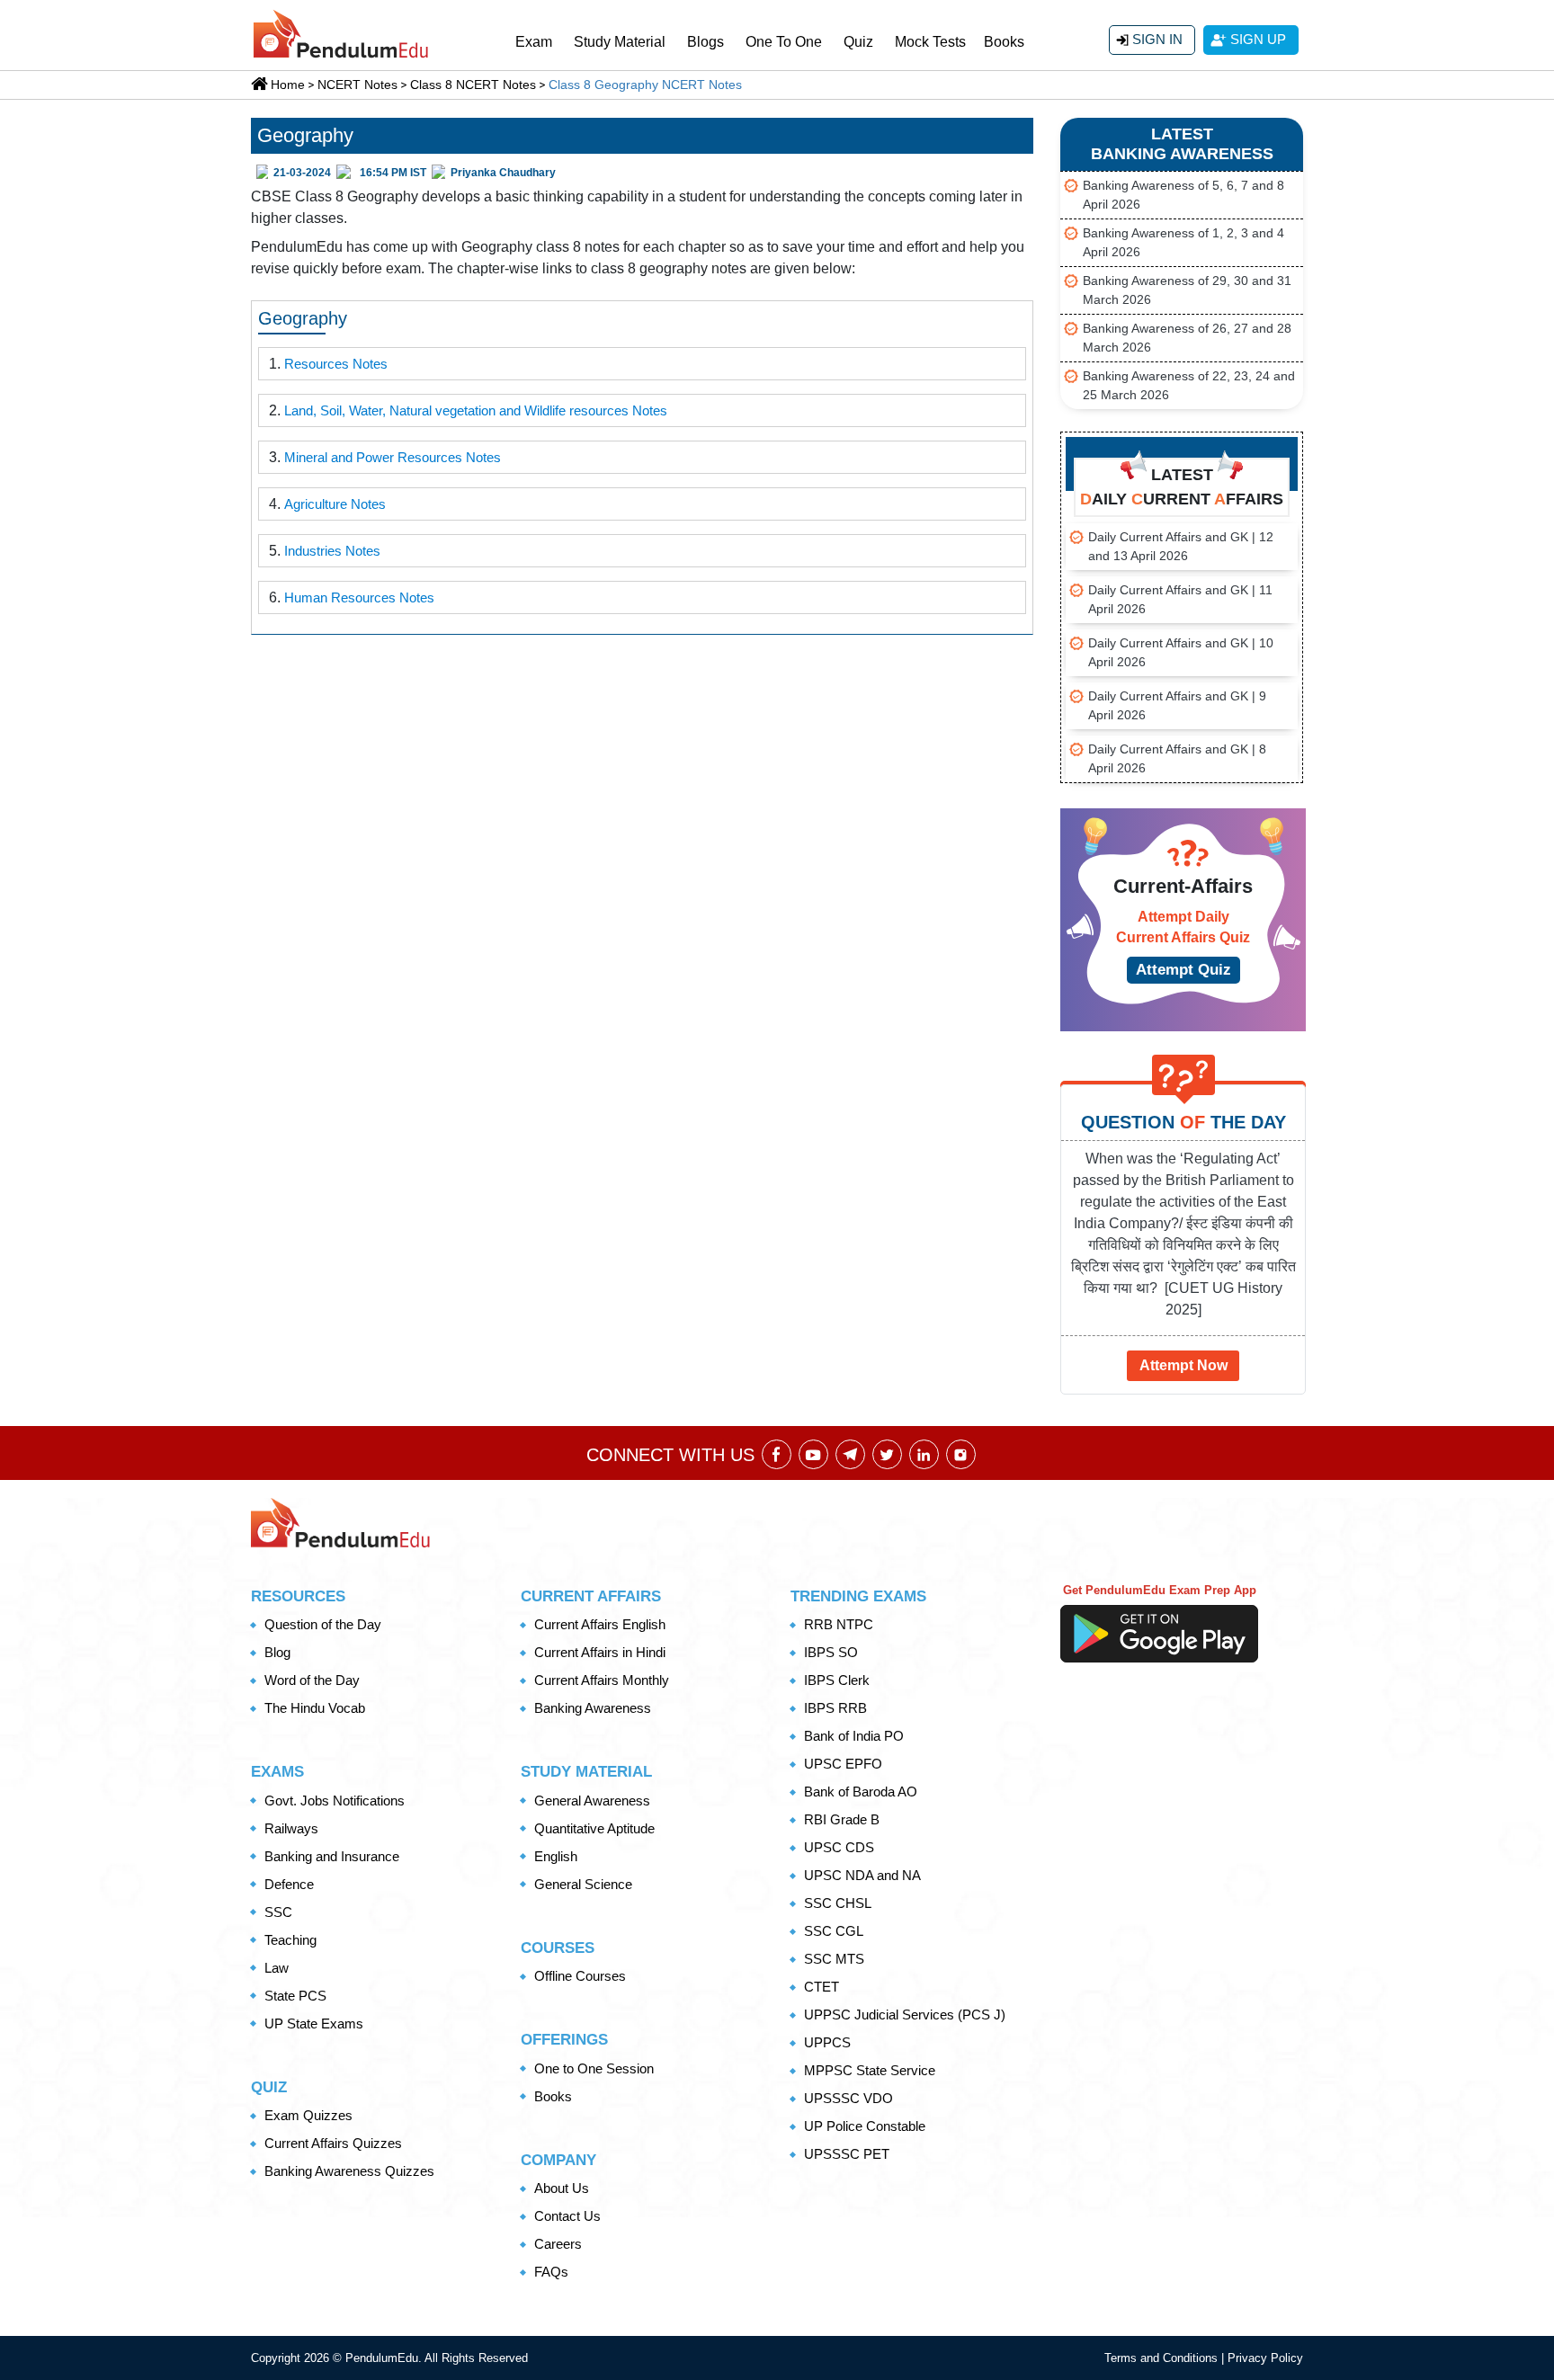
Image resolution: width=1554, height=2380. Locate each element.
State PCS (295, 1996)
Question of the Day (323, 1624)
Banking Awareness (593, 1708)
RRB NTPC (839, 1624)
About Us (562, 2188)
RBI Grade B (842, 1819)
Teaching (290, 1940)
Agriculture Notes (335, 504)
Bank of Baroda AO (861, 1792)
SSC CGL (834, 1931)
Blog (277, 1652)
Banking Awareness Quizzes (349, 2171)
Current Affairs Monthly (602, 1680)
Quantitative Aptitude (594, 1828)
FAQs (551, 2272)
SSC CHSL (838, 1903)
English (556, 1856)
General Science (583, 1884)
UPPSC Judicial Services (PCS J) (905, 2015)
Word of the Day (312, 1680)
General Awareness (592, 1801)
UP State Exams (314, 2023)
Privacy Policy (1265, 2358)
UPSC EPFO (843, 1764)
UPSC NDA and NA (862, 1875)
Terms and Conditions (1163, 2358)
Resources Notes (336, 364)
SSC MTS (834, 1959)
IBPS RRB (835, 1708)
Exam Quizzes (308, 2115)
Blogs (706, 42)
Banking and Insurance (332, 1856)
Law (277, 1968)
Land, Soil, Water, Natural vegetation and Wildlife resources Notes (476, 410)
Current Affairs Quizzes (333, 2143)
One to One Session (594, 2068)
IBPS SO (831, 1652)
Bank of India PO (854, 1736)
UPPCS (827, 2042)
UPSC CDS (839, 1847)
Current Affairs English (600, 1624)
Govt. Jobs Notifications (335, 1801)
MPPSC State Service (870, 2070)
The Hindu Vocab (315, 1708)
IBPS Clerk (837, 1680)
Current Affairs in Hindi (600, 1652)
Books (1004, 42)
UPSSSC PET (847, 2154)
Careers (558, 2244)
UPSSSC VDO (848, 2098)
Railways (291, 1828)
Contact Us (567, 2216)
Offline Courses (580, 1976)
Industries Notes (332, 551)
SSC (278, 1912)
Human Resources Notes (359, 597)
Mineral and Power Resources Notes (393, 457)
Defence (289, 1884)
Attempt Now (1183, 1365)
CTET (822, 1987)
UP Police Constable (865, 2126)
